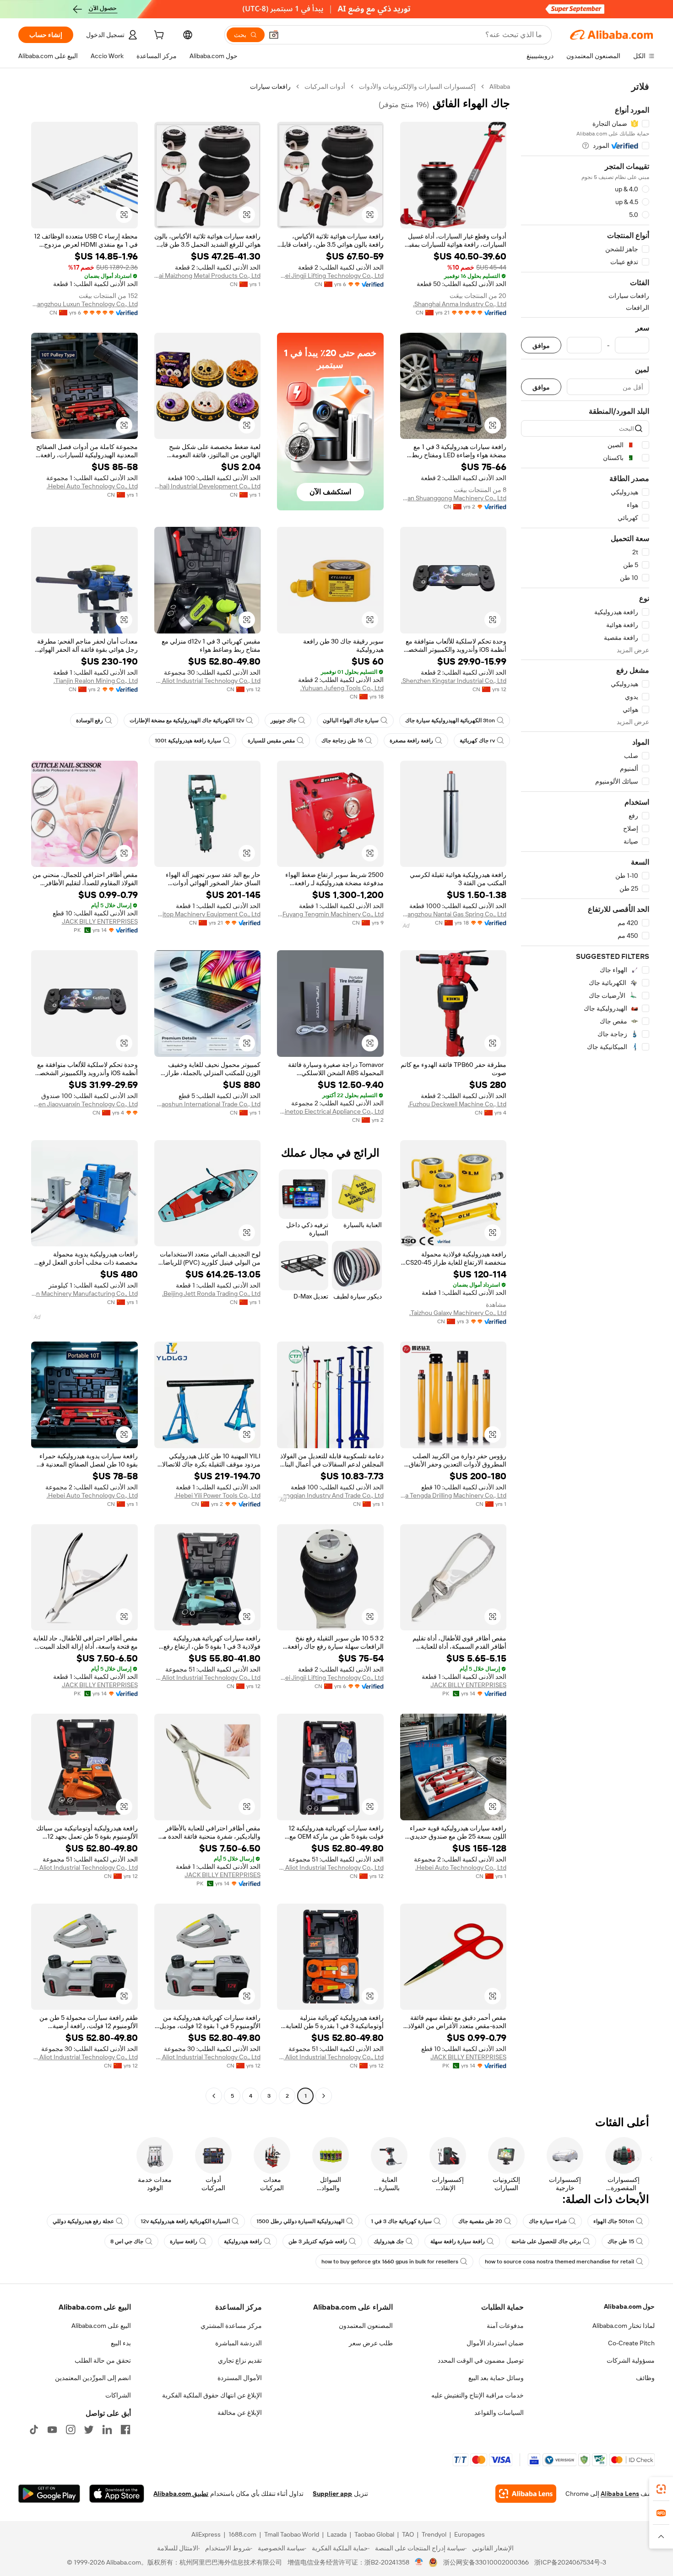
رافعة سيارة (184, 2241)
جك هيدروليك (389, 2241)
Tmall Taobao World (292, 2534)
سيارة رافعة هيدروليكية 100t (188, 741)
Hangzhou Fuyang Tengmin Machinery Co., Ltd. (330, 914)
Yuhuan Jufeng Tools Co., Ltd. (342, 688)
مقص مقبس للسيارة (271, 741)
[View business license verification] (419, 2562)
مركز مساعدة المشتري (231, 2326)
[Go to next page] (214, 2096)
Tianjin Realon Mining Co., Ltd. (96, 681)
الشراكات (118, 2395)
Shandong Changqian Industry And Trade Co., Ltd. (330, 1495)
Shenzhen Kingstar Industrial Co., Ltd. (454, 681)
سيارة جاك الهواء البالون (351, 720)
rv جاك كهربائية (477, 741)
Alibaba (500, 87)
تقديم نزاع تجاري (240, 2360)
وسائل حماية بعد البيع (496, 2378)
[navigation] (585, 1092)
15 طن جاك (621, 2241)
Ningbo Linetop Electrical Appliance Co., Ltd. (330, 1111)
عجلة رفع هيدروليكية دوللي (83, 2221)
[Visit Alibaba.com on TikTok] (34, 2430)
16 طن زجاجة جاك (342, 741)
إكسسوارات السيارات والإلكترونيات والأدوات (417, 87)
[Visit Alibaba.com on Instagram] (71, 2430)
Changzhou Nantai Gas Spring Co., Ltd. (453, 914)
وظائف (645, 2378)
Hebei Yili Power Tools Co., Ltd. (217, 1495)
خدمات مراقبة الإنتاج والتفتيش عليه (478, 2395)
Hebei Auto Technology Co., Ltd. (92, 486)
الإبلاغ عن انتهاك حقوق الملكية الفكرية (212, 2395)
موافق (541, 345)
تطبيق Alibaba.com (181, 2494)
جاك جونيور (283, 720)
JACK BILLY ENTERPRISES (100, 921)
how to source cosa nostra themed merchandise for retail (559, 2262)
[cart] (158, 36)
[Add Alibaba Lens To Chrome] (526, 2494)
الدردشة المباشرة (239, 2343)
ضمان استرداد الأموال (495, 2343)
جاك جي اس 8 (127, 2241)
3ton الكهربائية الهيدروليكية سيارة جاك (450, 720)
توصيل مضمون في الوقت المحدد (481, 2360)
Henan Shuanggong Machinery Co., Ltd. (453, 498)
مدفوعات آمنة (505, 2326)
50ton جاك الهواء (614, 2221)
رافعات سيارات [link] (270, 87)
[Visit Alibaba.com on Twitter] (89, 2430)
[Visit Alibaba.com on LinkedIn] (107, 2430)
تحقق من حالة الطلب (103, 2360)
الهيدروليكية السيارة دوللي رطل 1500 (300, 2221)
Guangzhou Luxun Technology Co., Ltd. (84, 304)
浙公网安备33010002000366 (486, 2562)
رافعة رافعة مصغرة (411, 741)
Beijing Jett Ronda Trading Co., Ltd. (211, 1293)
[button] (274, 35)
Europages (469, 2534)
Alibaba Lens (620, 2494)
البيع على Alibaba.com (101, 2326)
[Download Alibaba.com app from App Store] (117, 2494)
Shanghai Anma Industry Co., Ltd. (460, 304)
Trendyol (434, 2534)
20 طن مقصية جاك (480, 2221)
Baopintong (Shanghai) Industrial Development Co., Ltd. (208, 486)
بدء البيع (121, 2343)
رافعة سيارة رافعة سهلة (458, 2241)
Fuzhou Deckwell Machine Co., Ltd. (457, 1104)
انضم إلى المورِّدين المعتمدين (93, 2378)
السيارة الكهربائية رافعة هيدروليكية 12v (185, 2221)
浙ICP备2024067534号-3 (570, 2562)
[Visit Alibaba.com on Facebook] (125, 2430)
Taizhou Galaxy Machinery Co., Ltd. (458, 1313)
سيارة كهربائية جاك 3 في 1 (401, 2221)
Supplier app (332, 2494)
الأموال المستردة (240, 2378)
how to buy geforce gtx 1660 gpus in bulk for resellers (390, 2262)
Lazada (337, 2534)
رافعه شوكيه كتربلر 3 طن (318, 2241)
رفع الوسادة (90, 720)
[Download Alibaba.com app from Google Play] (49, 2494)
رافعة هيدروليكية (243, 2241)
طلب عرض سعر (371, 2343)
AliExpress (206, 2534)
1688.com (242, 2534)
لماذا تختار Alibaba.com (624, 2326)
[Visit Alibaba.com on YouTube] (52, 2430)
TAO (408, 2534)
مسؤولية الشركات (631, 2360)
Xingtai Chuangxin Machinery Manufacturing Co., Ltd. (84, 1293)
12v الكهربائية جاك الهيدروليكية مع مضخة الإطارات (187, 720)
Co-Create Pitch (631, 2343)
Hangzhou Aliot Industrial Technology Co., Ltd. (208, 681)
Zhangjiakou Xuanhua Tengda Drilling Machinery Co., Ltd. (453, 1495)
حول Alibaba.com (629, 2306)
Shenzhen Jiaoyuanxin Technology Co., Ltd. (84, 1104)
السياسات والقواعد (499, 2413)
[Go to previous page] (324, 2096)
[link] (661, 2489)
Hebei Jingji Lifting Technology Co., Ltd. (330, 276)
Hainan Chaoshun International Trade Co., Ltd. (208, 1104)
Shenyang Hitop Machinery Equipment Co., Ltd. (208, 914)
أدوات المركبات (325, 87)
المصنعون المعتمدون (366, 2326)
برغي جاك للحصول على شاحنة (546, 2241)
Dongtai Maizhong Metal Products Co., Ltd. (208, 276)
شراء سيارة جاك (548, 2221)
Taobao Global (374, 2534)
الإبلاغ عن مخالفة (240, 2413)
